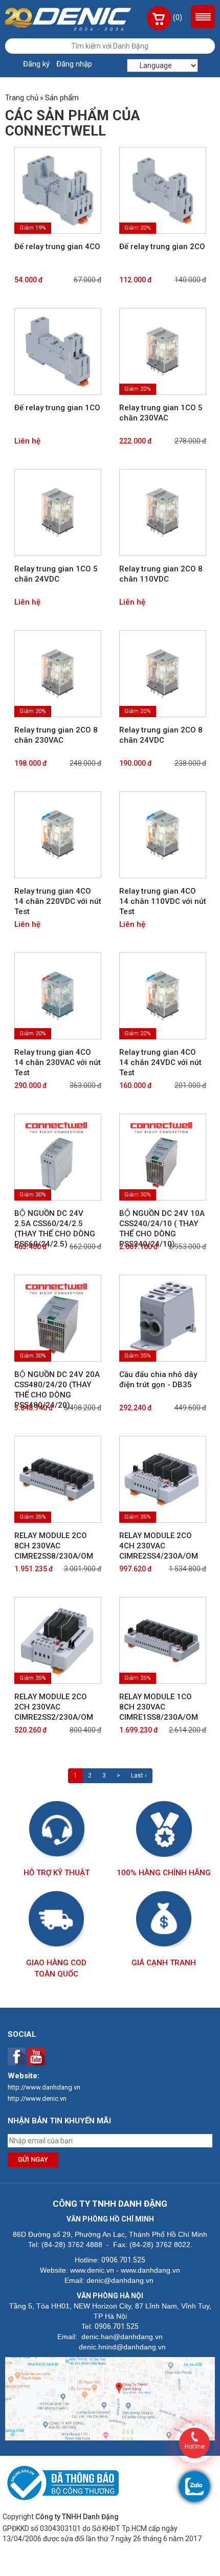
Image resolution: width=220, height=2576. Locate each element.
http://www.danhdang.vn (44, 2087)
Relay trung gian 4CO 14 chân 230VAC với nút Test (58, 1062)
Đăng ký (36, 64)
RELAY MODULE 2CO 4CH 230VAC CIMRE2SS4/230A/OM (159, 1546)
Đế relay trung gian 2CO (162, 247)
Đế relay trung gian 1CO (57, 408)
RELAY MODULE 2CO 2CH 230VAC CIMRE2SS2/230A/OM (54, 1707)
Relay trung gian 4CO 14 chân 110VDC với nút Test (163, 901)
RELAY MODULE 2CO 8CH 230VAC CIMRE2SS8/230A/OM (54, 1546)
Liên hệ (27, 441)
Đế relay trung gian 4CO (57, 247)
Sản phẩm (62, 98)
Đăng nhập (74, 64)
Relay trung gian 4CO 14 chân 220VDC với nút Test (58, 901)
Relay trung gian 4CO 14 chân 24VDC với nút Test (160, 1062)
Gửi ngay (33, 2159)
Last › (139, 1775)
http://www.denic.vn (37, 2098)
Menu (203, 17)
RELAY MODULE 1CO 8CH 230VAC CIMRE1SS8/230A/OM (159, 1707)
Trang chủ (22, 98)
